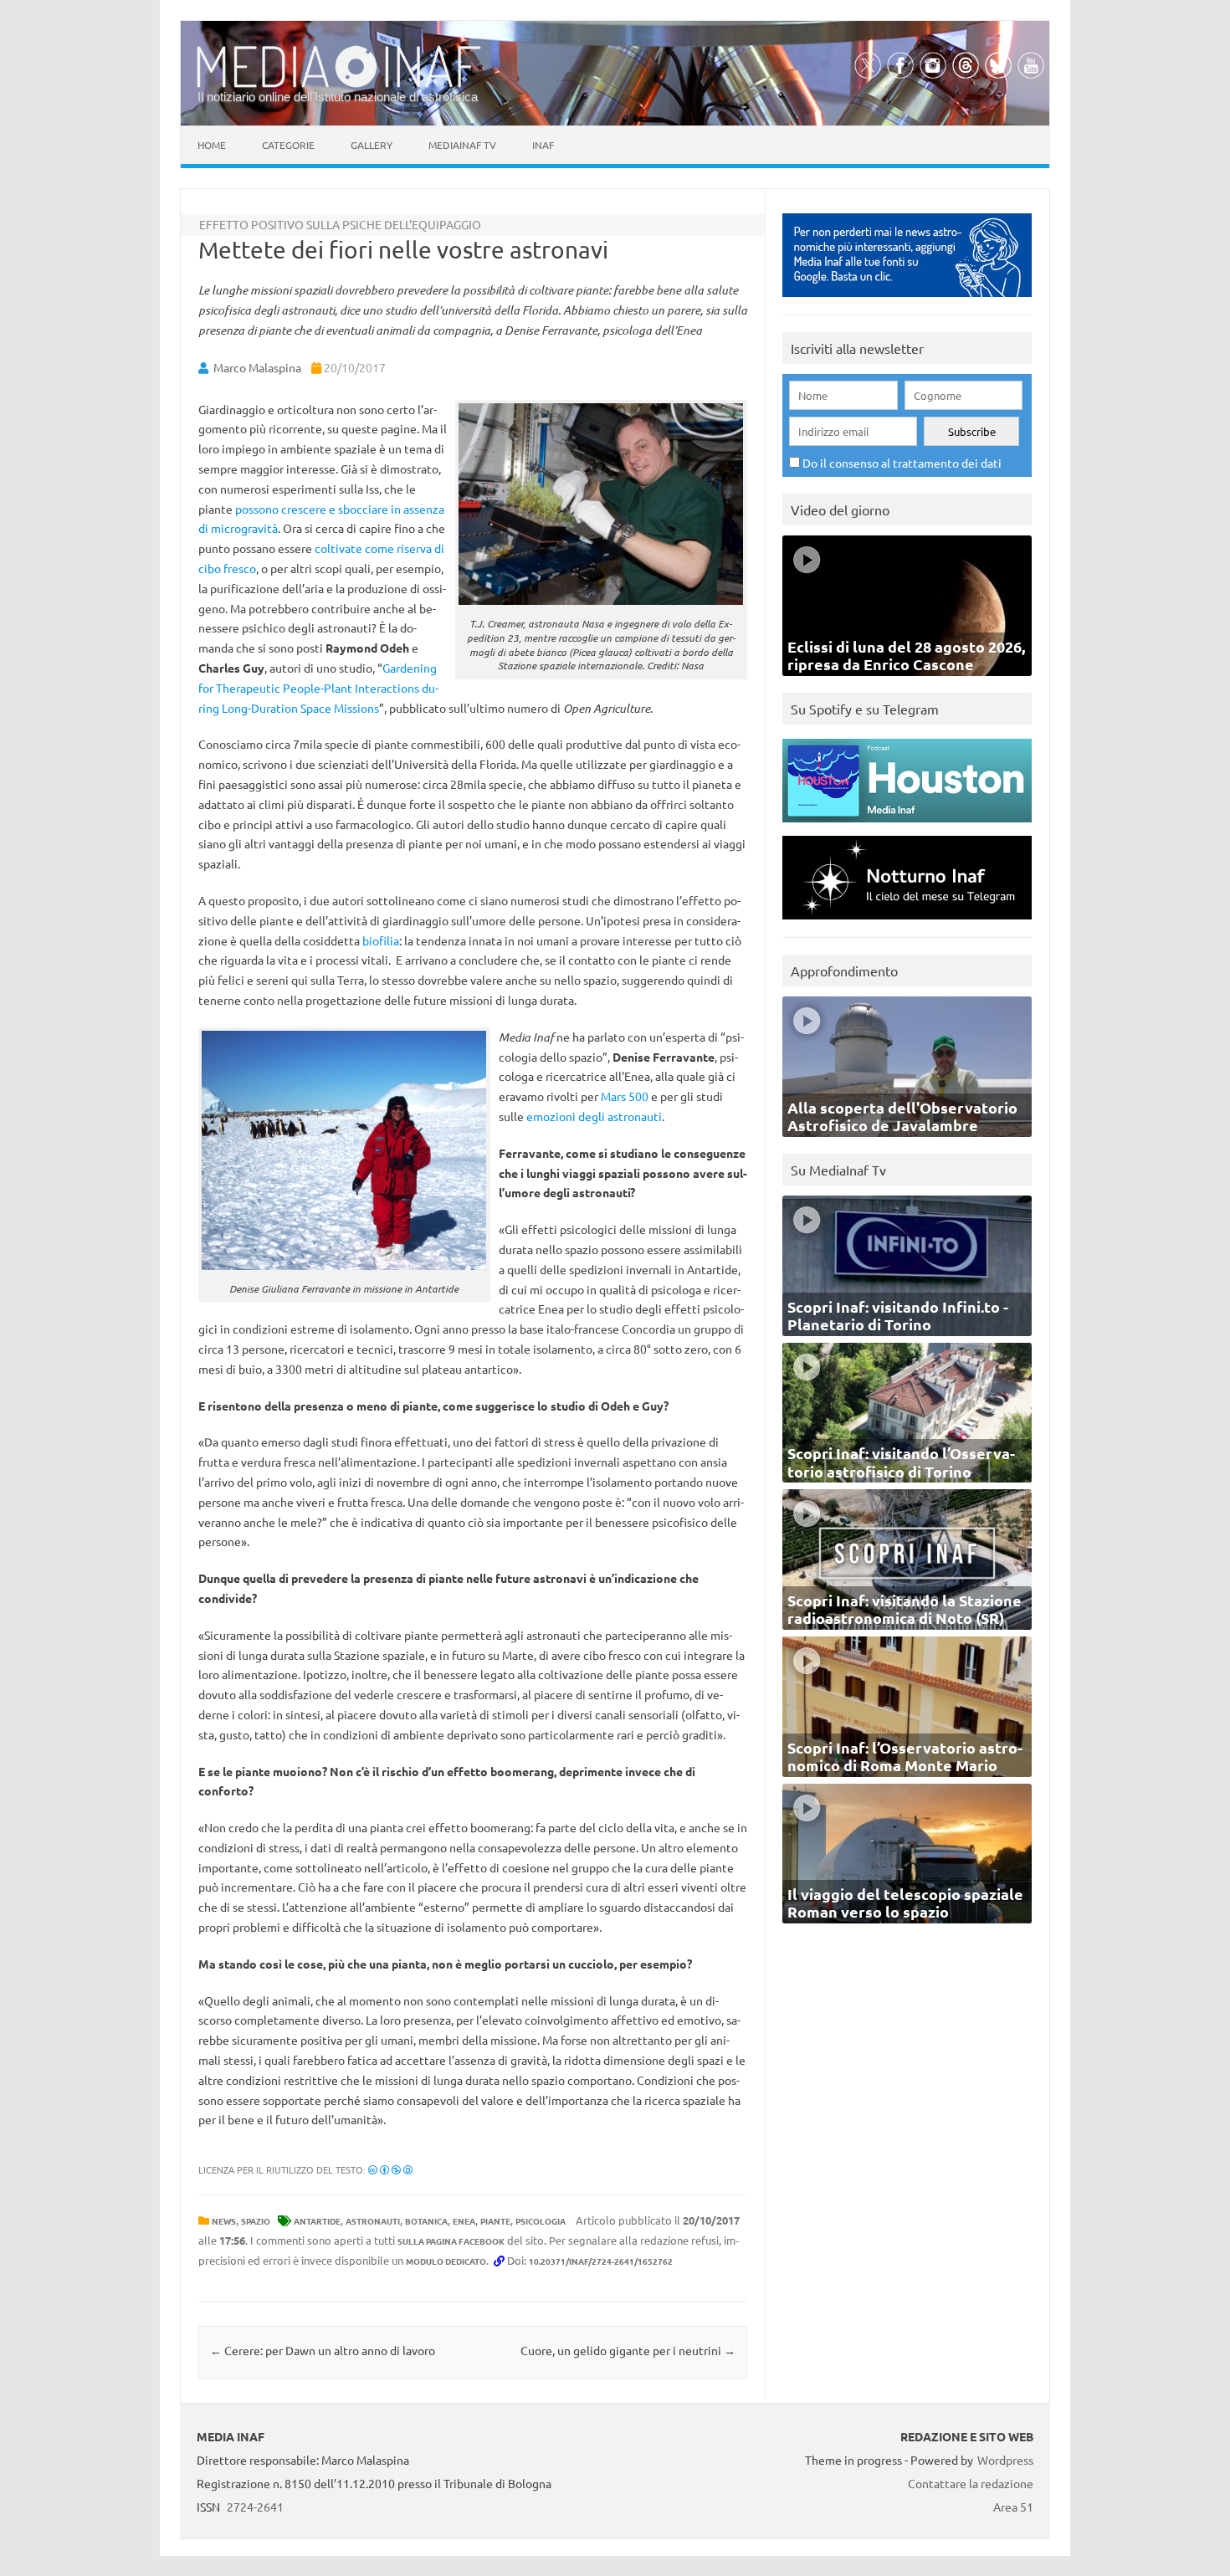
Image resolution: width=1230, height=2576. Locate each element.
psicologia (541, 2221)
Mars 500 (625, 1096)
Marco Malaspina (257, 367)
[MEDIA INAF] (339, 85)
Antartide (317, 2221)
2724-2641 (255, 2507)
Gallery (372, 145)
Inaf (543, 145)
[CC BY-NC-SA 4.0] (390, 2169)
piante (495, 2221)
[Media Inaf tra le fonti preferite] (907, 301)
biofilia (381, 940)
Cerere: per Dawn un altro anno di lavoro (323, 2350)
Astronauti (373, 2221)
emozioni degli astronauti (594, 1116)
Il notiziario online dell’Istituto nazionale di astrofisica (338, 97)
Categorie (288, 145)
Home (212, 145)
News (224, 2221)
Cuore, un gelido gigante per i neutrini (628, 2350)
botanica (426, 2221)
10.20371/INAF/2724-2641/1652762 (601, 2261)
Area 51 (1013, 2507)
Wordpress (1005, 2460)
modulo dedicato (446, 2261)
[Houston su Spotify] (907, 826)
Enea (464, 2221)
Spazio (256, 2221)
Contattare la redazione (971, 2483)
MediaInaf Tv (462, 145)
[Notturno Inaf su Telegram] (907, 923)
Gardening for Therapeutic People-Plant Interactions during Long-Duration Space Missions (318, 688)
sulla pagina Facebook (451, 2241)
